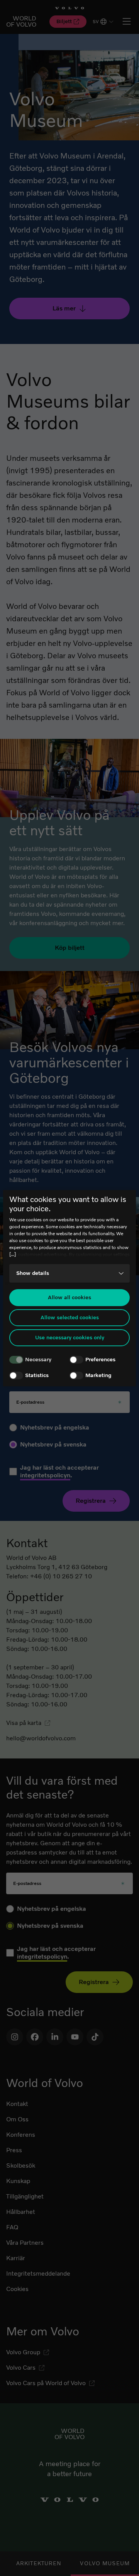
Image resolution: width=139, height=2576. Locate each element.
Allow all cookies (69, 1297)
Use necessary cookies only (70, 1338)
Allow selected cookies (70, 1318)
